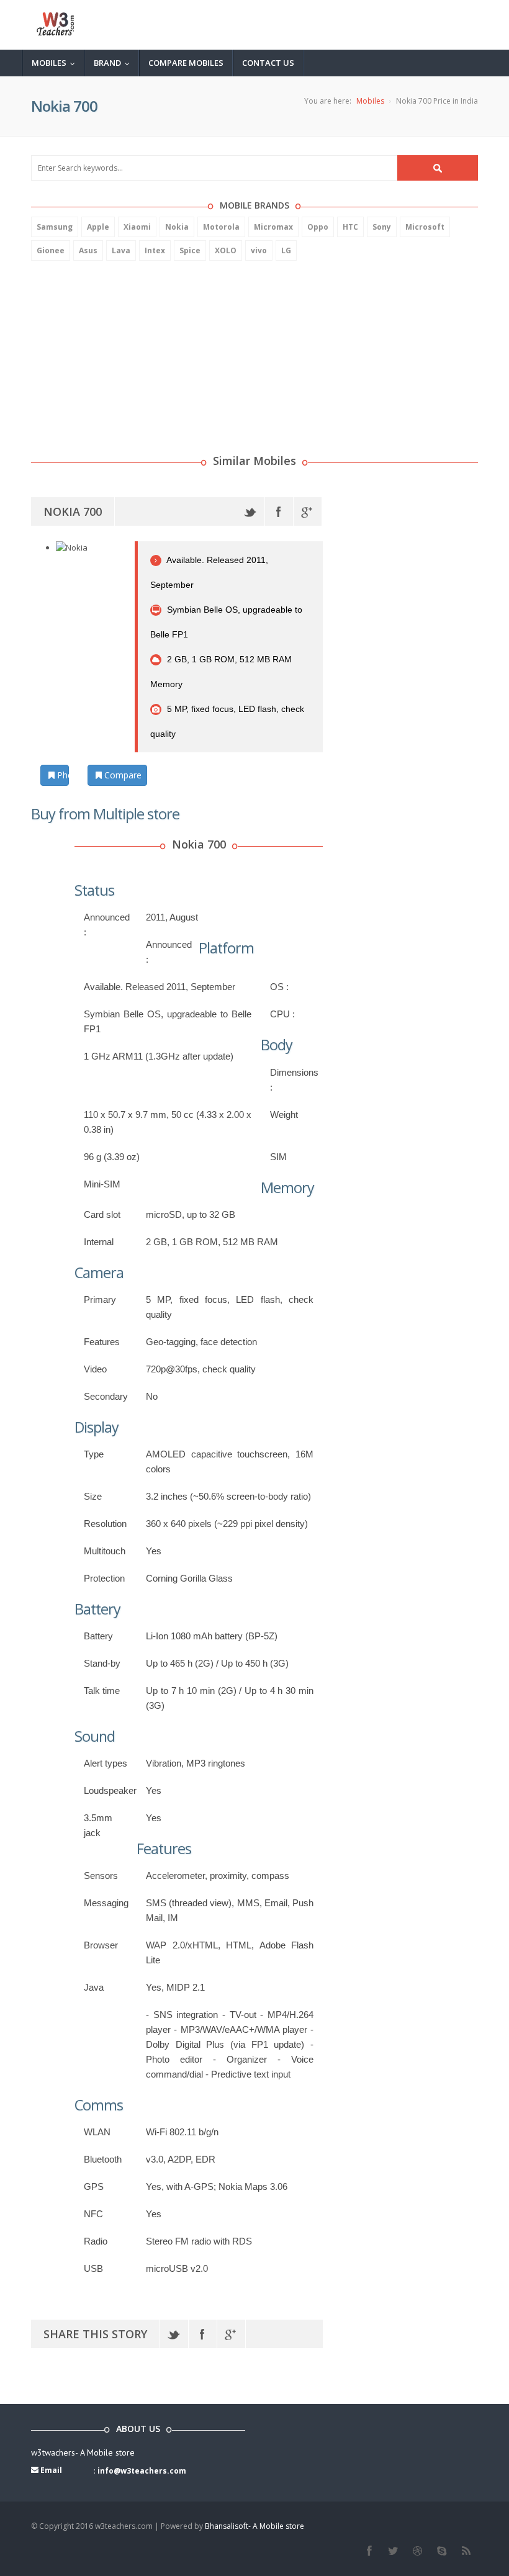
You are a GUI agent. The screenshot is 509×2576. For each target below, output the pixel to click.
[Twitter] (250, 511)
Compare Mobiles (186, 63)
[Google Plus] (308, 511)
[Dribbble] (417, 2551)
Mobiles (56, 63)
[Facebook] (279, 511)
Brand (115, 63)
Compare (122, 775)
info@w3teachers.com (142, 2471)
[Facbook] (369, 2551)
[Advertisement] (124, 351)
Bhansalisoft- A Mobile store (254, 2526)
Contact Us (268, 63)
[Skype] (442, 2551)
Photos (62, 775)
